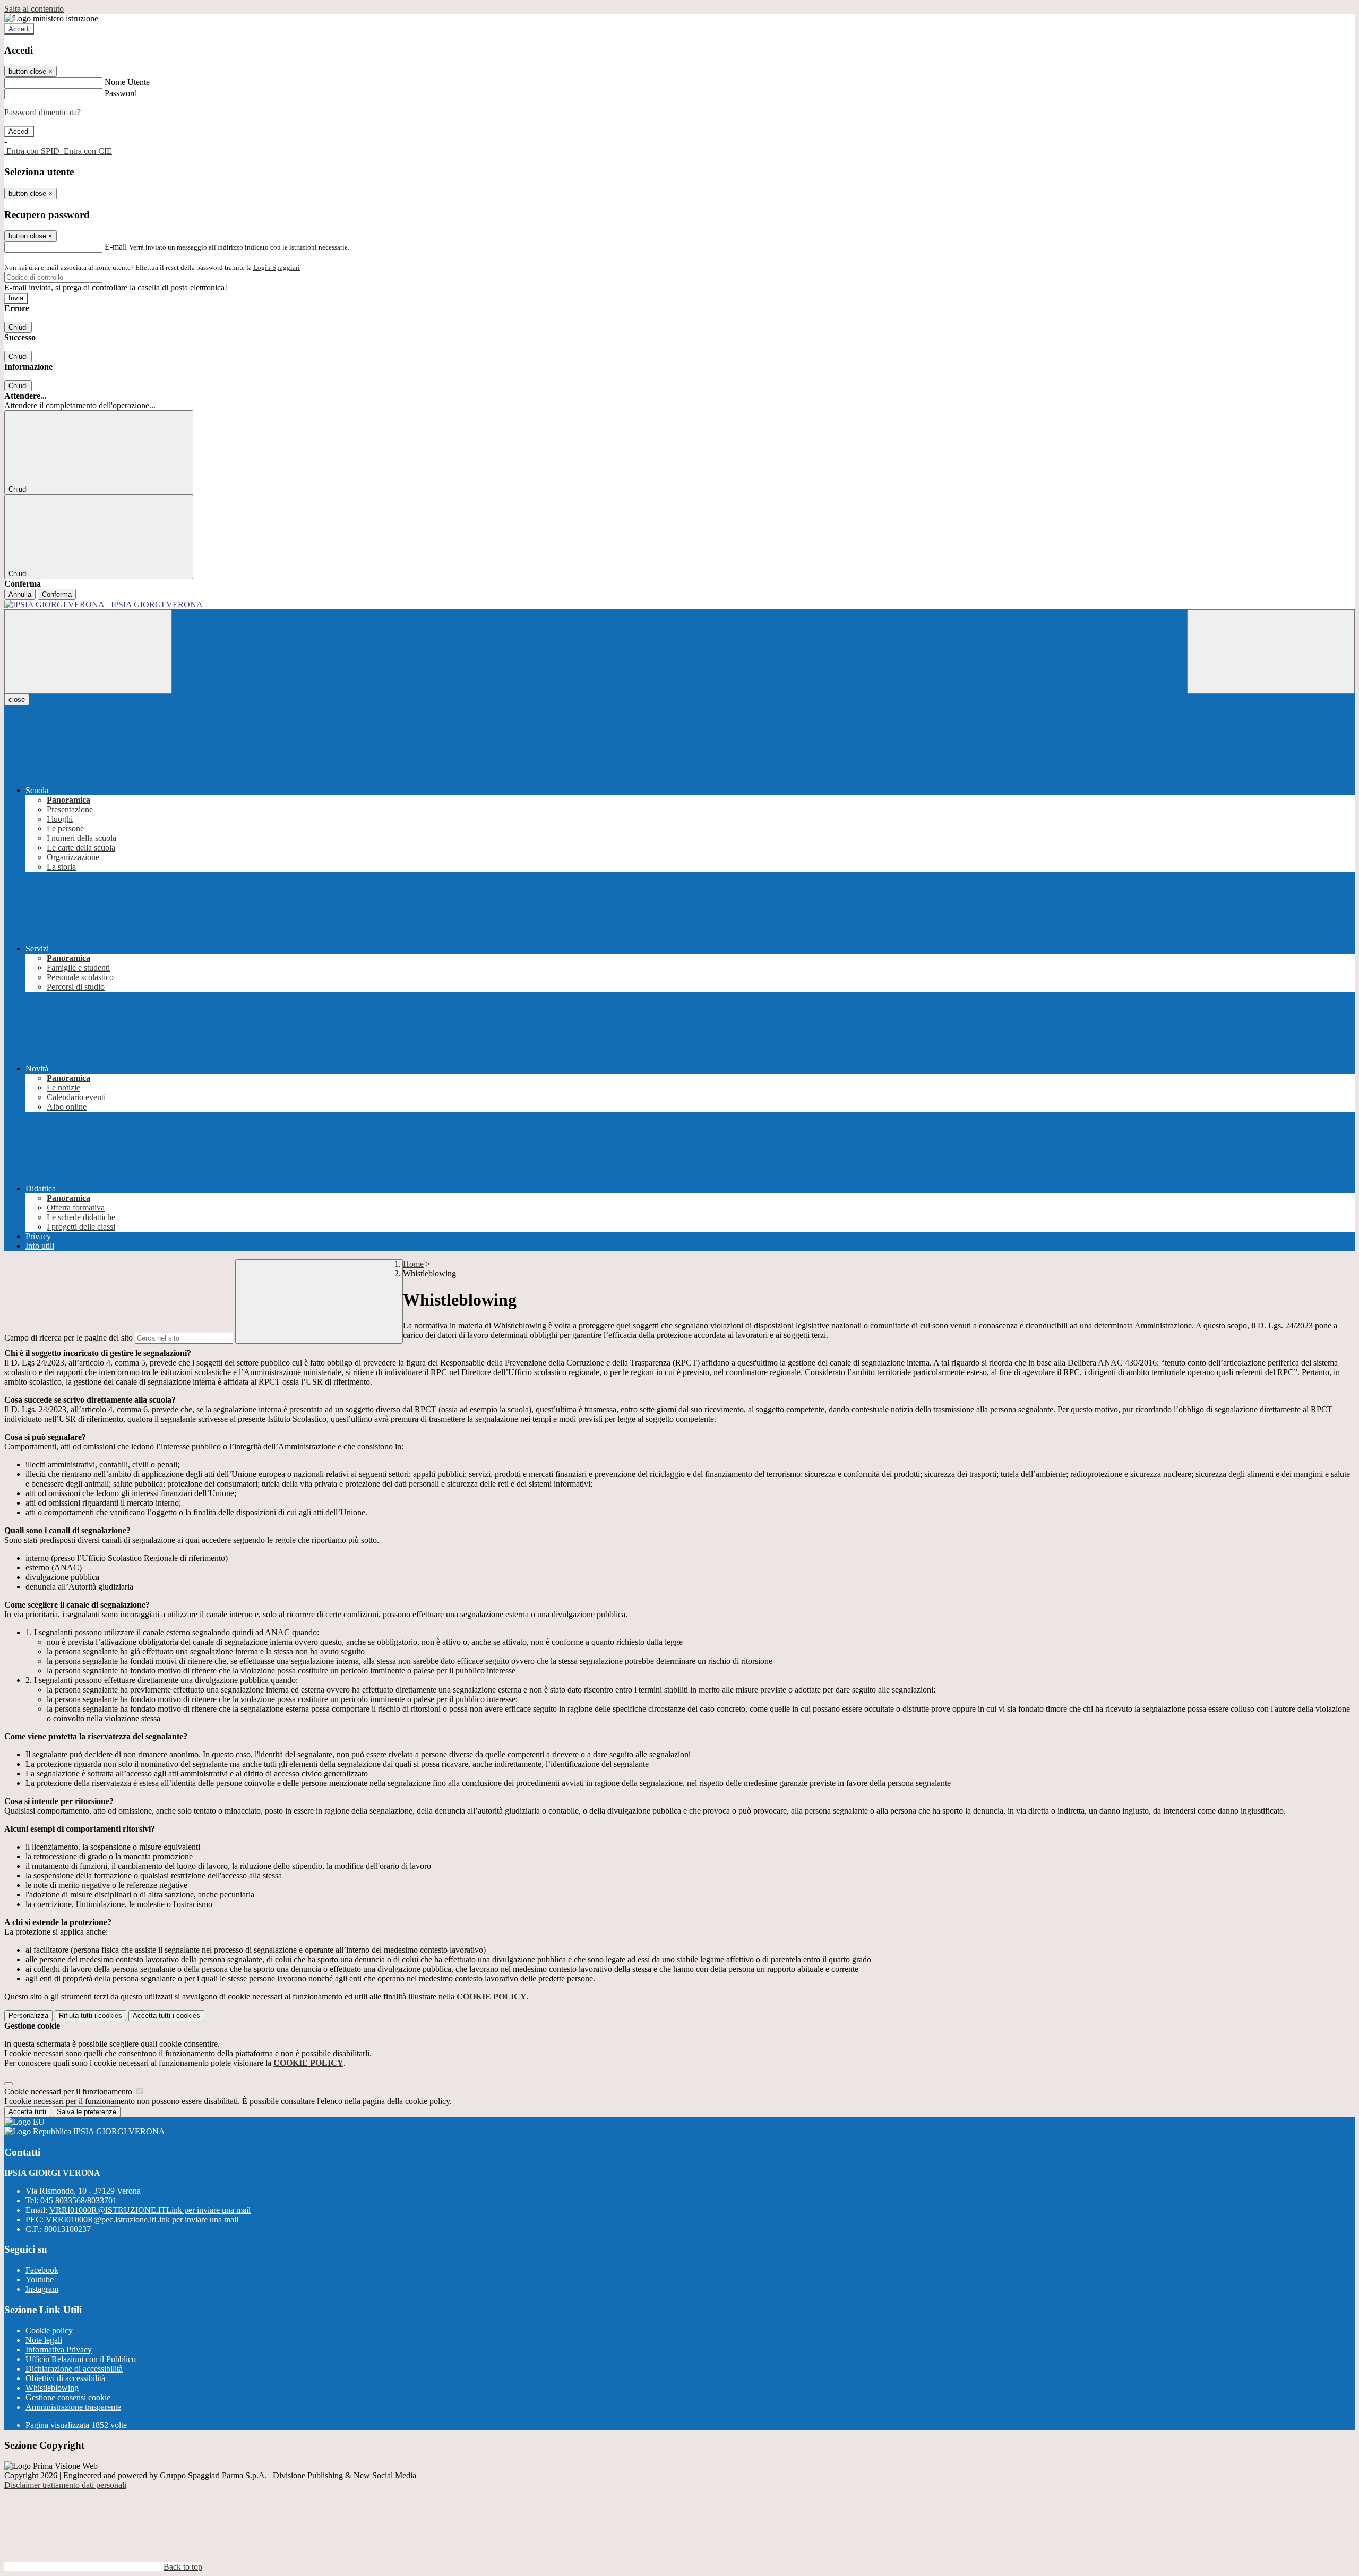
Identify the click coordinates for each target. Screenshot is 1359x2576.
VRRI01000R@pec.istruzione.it (142, 2219)
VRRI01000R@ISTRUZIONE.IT (150, 2210)
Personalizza (28, 2016)
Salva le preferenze (87, 2112)
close (17, 699)
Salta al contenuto (34, 9)
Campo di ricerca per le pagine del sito (68, 1338)
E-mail (116, 247)
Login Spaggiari (277, 267)
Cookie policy (49, 2330)
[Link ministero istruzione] (51, 18)
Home (413, 1264)
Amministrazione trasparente (73, 2407)
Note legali (44, 2340)
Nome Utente (127, 82)
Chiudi (18, 327)
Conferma (57, 594)
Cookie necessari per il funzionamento (69, 2092)
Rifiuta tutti (91, 2016)
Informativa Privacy (59, 2350)
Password (121, 93)
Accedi (19, 29)
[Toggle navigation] (88, 652)
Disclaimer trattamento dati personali (65, 2485)
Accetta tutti (166, 2016)
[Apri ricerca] (1271, 652)
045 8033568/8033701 (79, 2200)
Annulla (20, 594)
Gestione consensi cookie (68, 2397)
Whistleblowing (52, 2388)
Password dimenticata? (42, 112)
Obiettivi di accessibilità (65, 2378)
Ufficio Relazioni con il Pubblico (81, 2359)
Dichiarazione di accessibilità (74, 2369)
